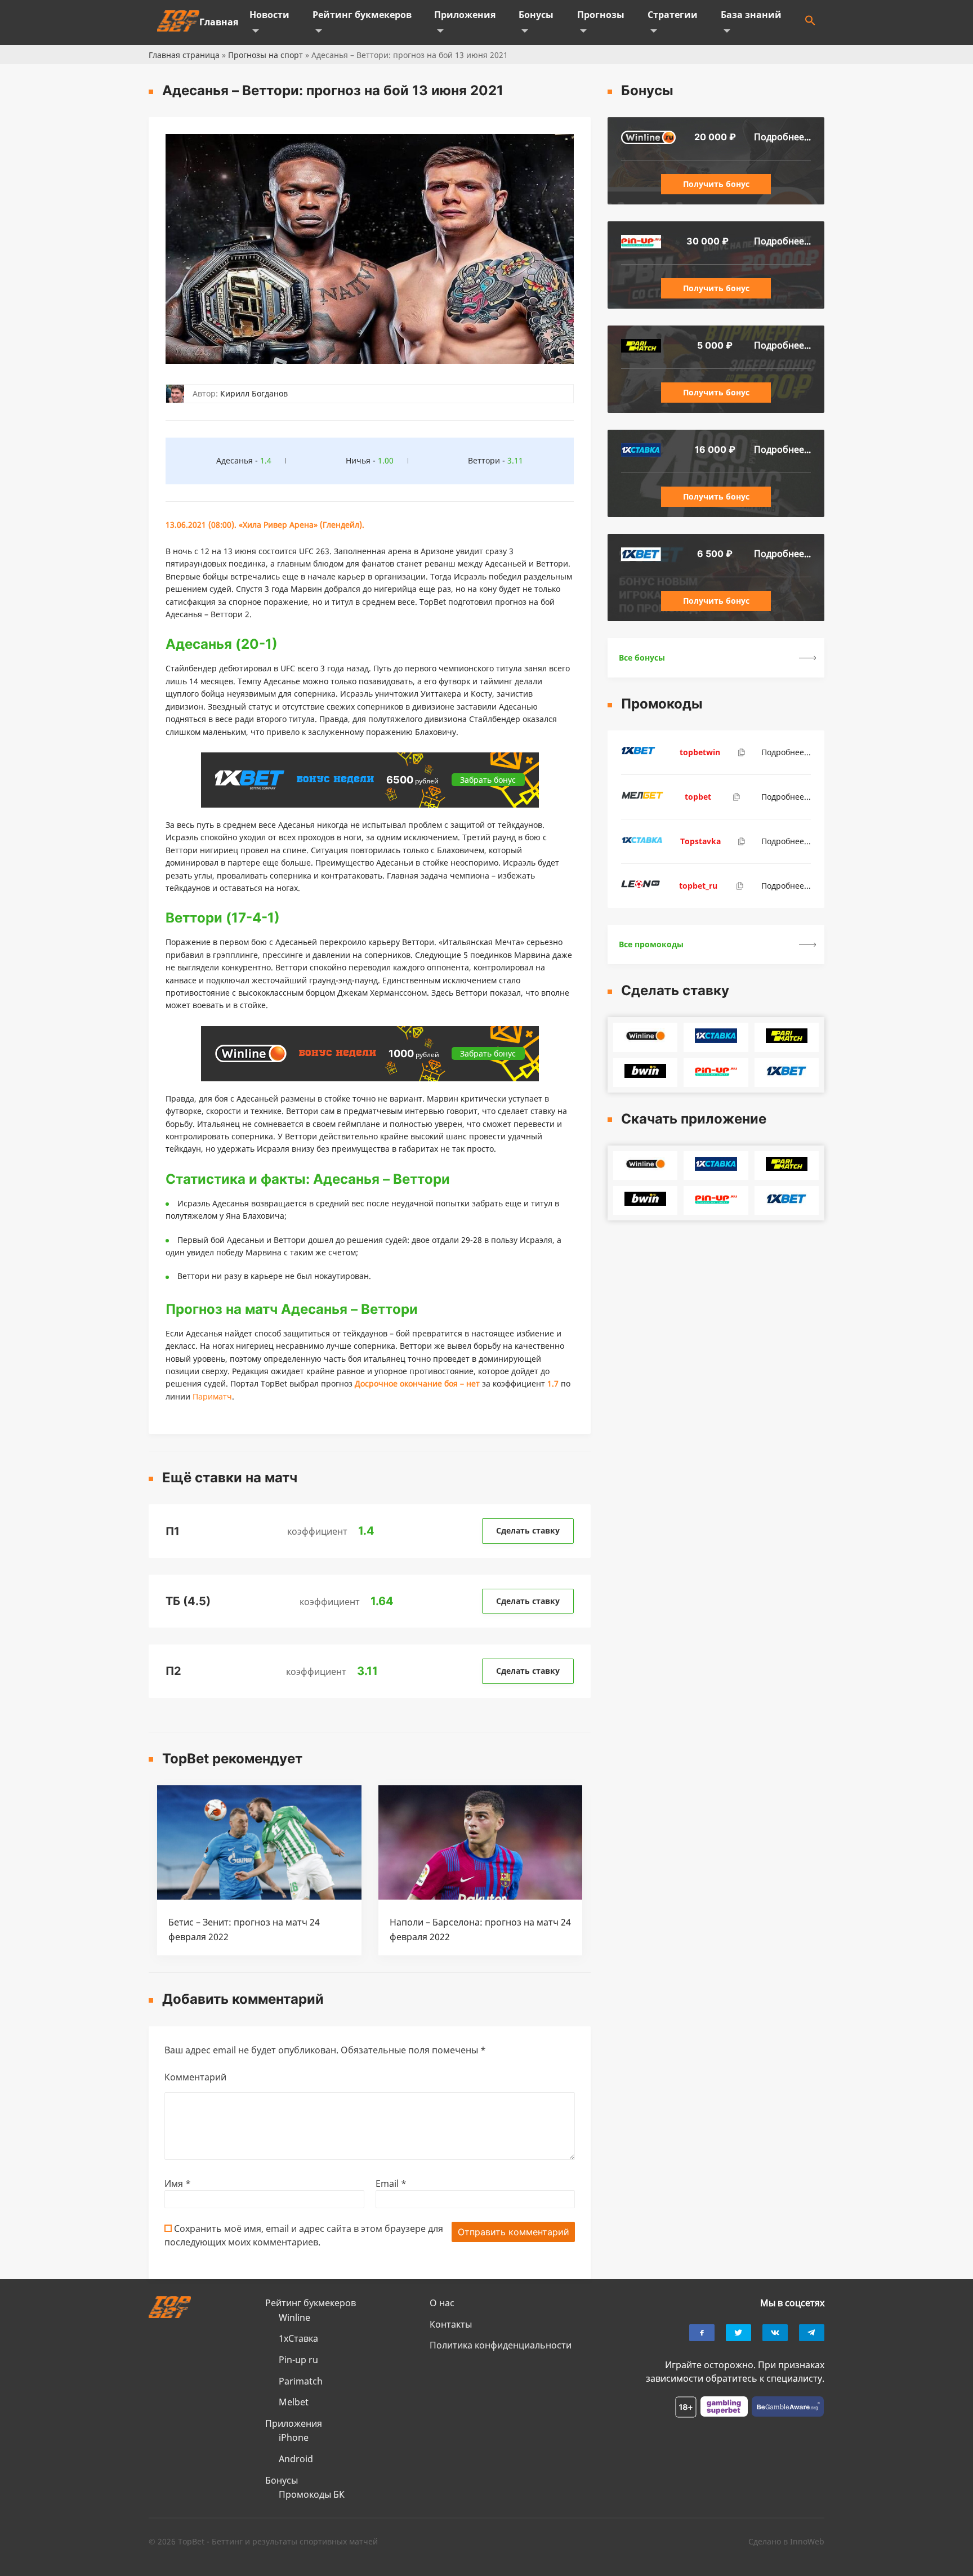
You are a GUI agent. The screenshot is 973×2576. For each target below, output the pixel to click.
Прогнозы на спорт (265, 55)
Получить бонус (716, 184)
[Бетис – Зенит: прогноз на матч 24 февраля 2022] (259, 1896)
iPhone (294, 2437)
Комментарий (195, 2077)
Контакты (451, 2324)
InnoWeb (807, 2541)
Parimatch (301, 2381)
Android (296, 2459)
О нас (442, 2303)
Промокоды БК (312, 2494)
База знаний (751, 15)
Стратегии (673, 15)
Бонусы (536, 15)
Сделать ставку (528, 1530)
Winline (294, 2317)
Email (391, 2183)
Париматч (212, 1396)
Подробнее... (782, 137)
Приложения (465, 15)
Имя (178, 2183)
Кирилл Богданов (254, 393)
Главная (219, 22)
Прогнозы (601, 15)
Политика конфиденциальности (501, 2345)
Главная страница (184, 55)
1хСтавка (298, 2338)
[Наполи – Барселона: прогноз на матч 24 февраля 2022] (481, 1896)
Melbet (294, 2402)
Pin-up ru (298, 2360)
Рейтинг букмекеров (362, 15)
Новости (269, 15)
